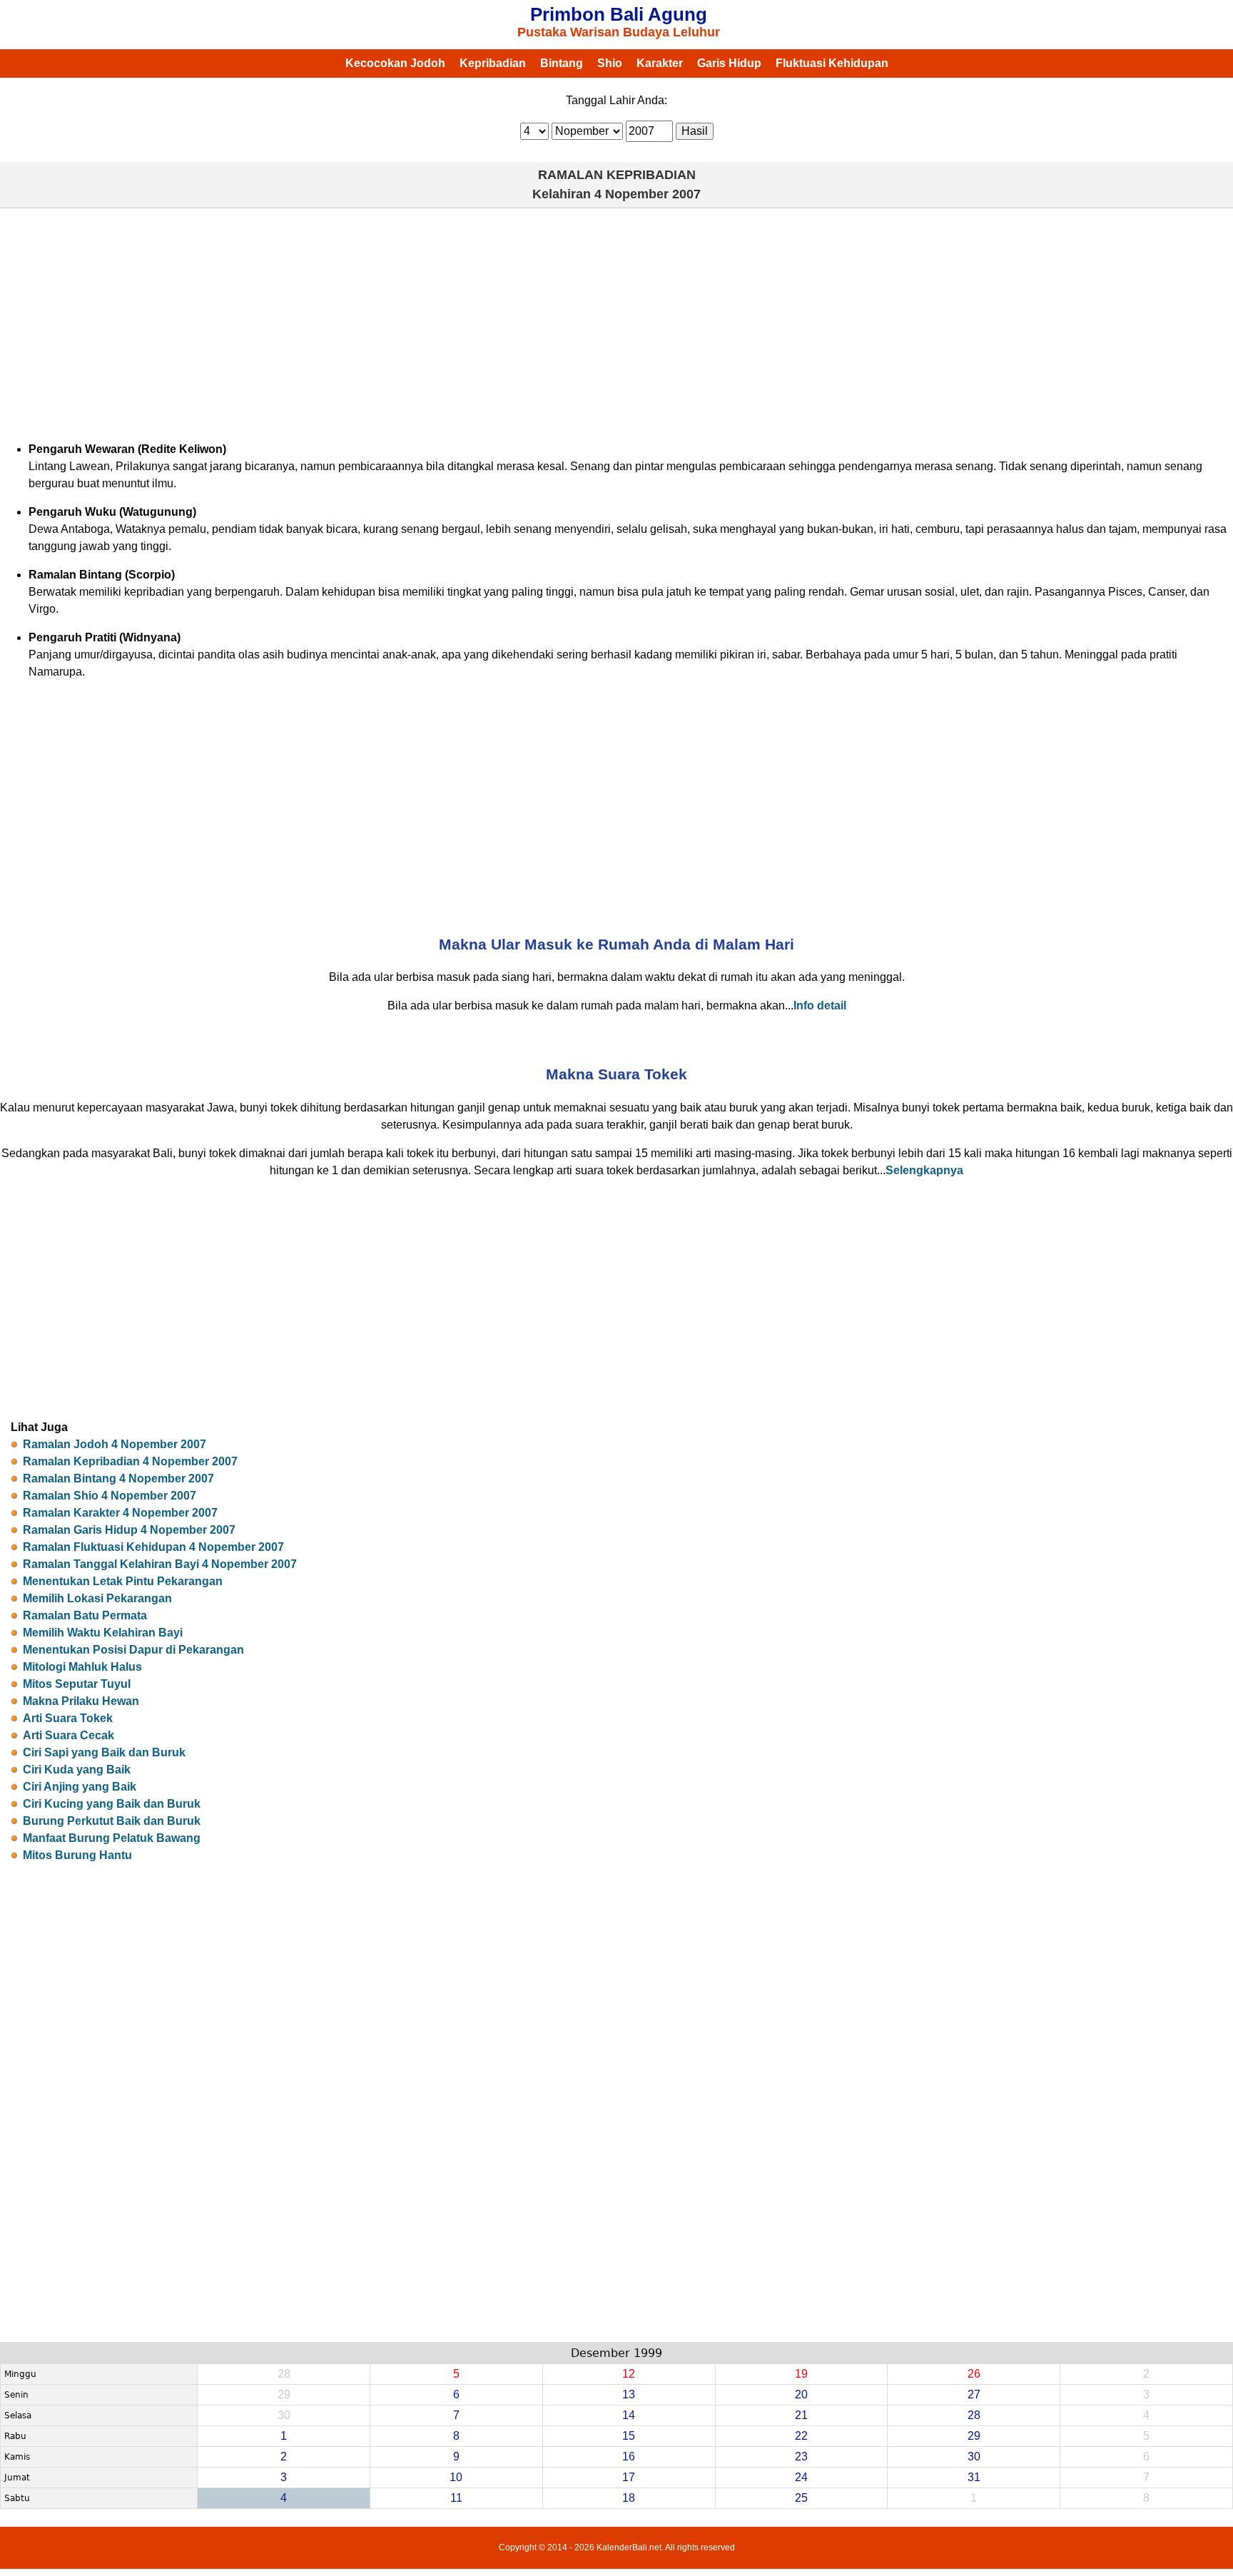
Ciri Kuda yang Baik (77, 1770)
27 (974, 2394)
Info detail (820, 1006)
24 (801, 2477)
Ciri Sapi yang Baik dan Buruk (104, 1752)
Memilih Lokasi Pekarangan (97, 1598)
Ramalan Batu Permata (85, 1615)
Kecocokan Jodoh (395, 63)
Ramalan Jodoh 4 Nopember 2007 (115, 1444)
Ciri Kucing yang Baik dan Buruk (112, 1804)
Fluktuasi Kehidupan (832, 63)
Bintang (562, 63)
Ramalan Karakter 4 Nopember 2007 (120, 1513)
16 (629, 2457)
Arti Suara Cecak (68, 1735)
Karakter (660, 63)
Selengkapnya (924, 1170)
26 (974, 2374)
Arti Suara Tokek (68, 1718)
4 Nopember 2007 (648, 194)
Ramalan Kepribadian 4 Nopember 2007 (130, 1461)
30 (974, 2457)
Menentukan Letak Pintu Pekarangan (123, 1581)
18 (629, 2498)
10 (456, 2477)
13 (629, 2394)
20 (801, 2394)
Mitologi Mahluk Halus (82, 1667)
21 (801, 2415)
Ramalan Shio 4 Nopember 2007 (110, 1496)
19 (801, 2374)
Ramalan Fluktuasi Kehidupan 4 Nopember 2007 (153, 1547)
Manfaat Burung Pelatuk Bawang (112, 1838)
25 (801, 2498)
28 (974, 2415)
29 (974, 2436)
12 (629, 2374)
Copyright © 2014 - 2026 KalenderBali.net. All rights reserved (617, 2547)
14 (629, 2415)
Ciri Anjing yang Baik (80, 1787)
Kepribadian (493, 63)
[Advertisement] (616, 322)
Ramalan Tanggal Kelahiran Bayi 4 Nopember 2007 (160, 1564)
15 (629, 2436)
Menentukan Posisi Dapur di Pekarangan (133, 1650)
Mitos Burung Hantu (77, 1855)
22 (801, 2436)
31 (974, 2477)
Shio (610, 63)
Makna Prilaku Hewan (81, 1701)
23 (801, 2457)
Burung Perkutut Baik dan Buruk (112, 1821)
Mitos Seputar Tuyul (77, 1684)
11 (456, 2498)
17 (629, 2477)
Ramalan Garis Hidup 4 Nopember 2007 (129, 1530)
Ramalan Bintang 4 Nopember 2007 (118, 1478)
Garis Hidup (729, 63)
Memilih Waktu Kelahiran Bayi (103, 1633)
